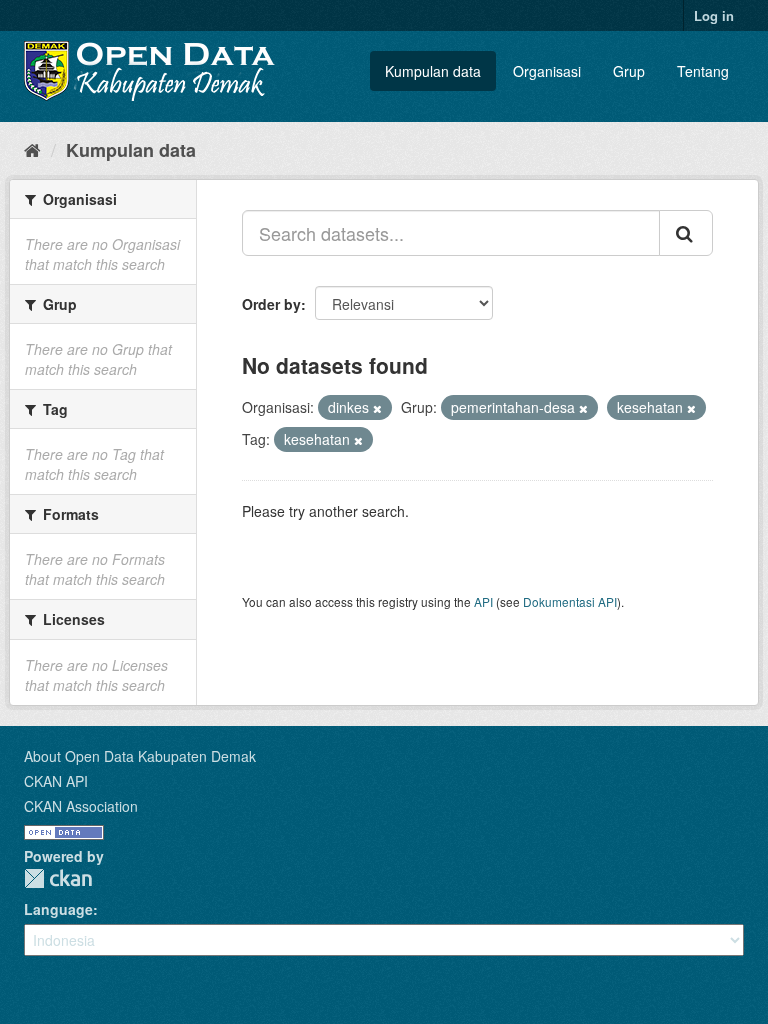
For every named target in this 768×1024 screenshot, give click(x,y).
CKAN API (56, 781)
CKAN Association (81, 806)
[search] (686, 233)
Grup (629, 71)
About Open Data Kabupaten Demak (140, 756)
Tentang (703, 71)
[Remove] (377, 408)
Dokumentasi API (570, 601)
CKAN (58, 878)
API (483, 601)
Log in (714, 15)
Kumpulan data (433, 71)
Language (58, 909)
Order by (271, 304)
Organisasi (547, 71)
